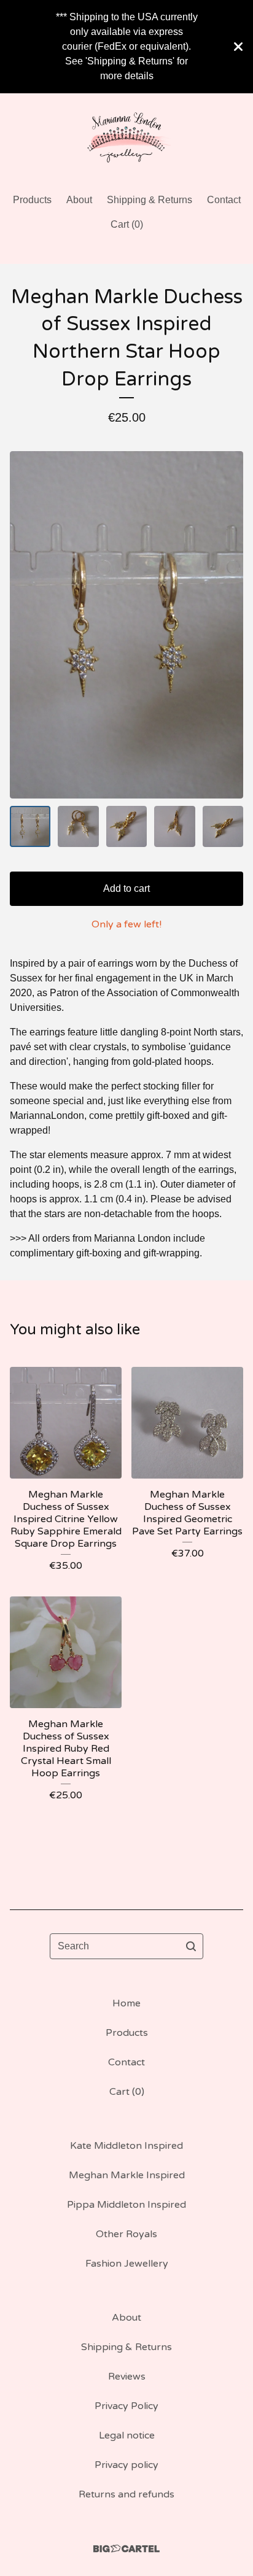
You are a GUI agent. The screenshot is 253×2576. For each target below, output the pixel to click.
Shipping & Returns (150, 200)
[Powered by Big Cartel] (126, 2549)
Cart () (127, 224)
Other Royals (126, 2234)
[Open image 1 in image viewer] (126, 625)
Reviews (127, 2377)
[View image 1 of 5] (30, 826)
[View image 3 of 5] (126, 826)
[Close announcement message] (238, 47)
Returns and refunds (126, 2494)
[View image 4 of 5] (174, 826)
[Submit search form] (191, 1946)
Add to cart (126, 888)
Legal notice (127, 2435)
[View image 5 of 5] (223, 826)
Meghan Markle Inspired (127, 2175)
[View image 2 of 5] (78, 826)
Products (32, 200)
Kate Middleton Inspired (126, 2146)
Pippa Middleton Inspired (126, 2205)
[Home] (127, 138)
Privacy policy (126, 2465)
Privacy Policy (126, 2406)
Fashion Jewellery (127, 2264)
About (79, 200)
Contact (224, 200)
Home (126, 2003)
